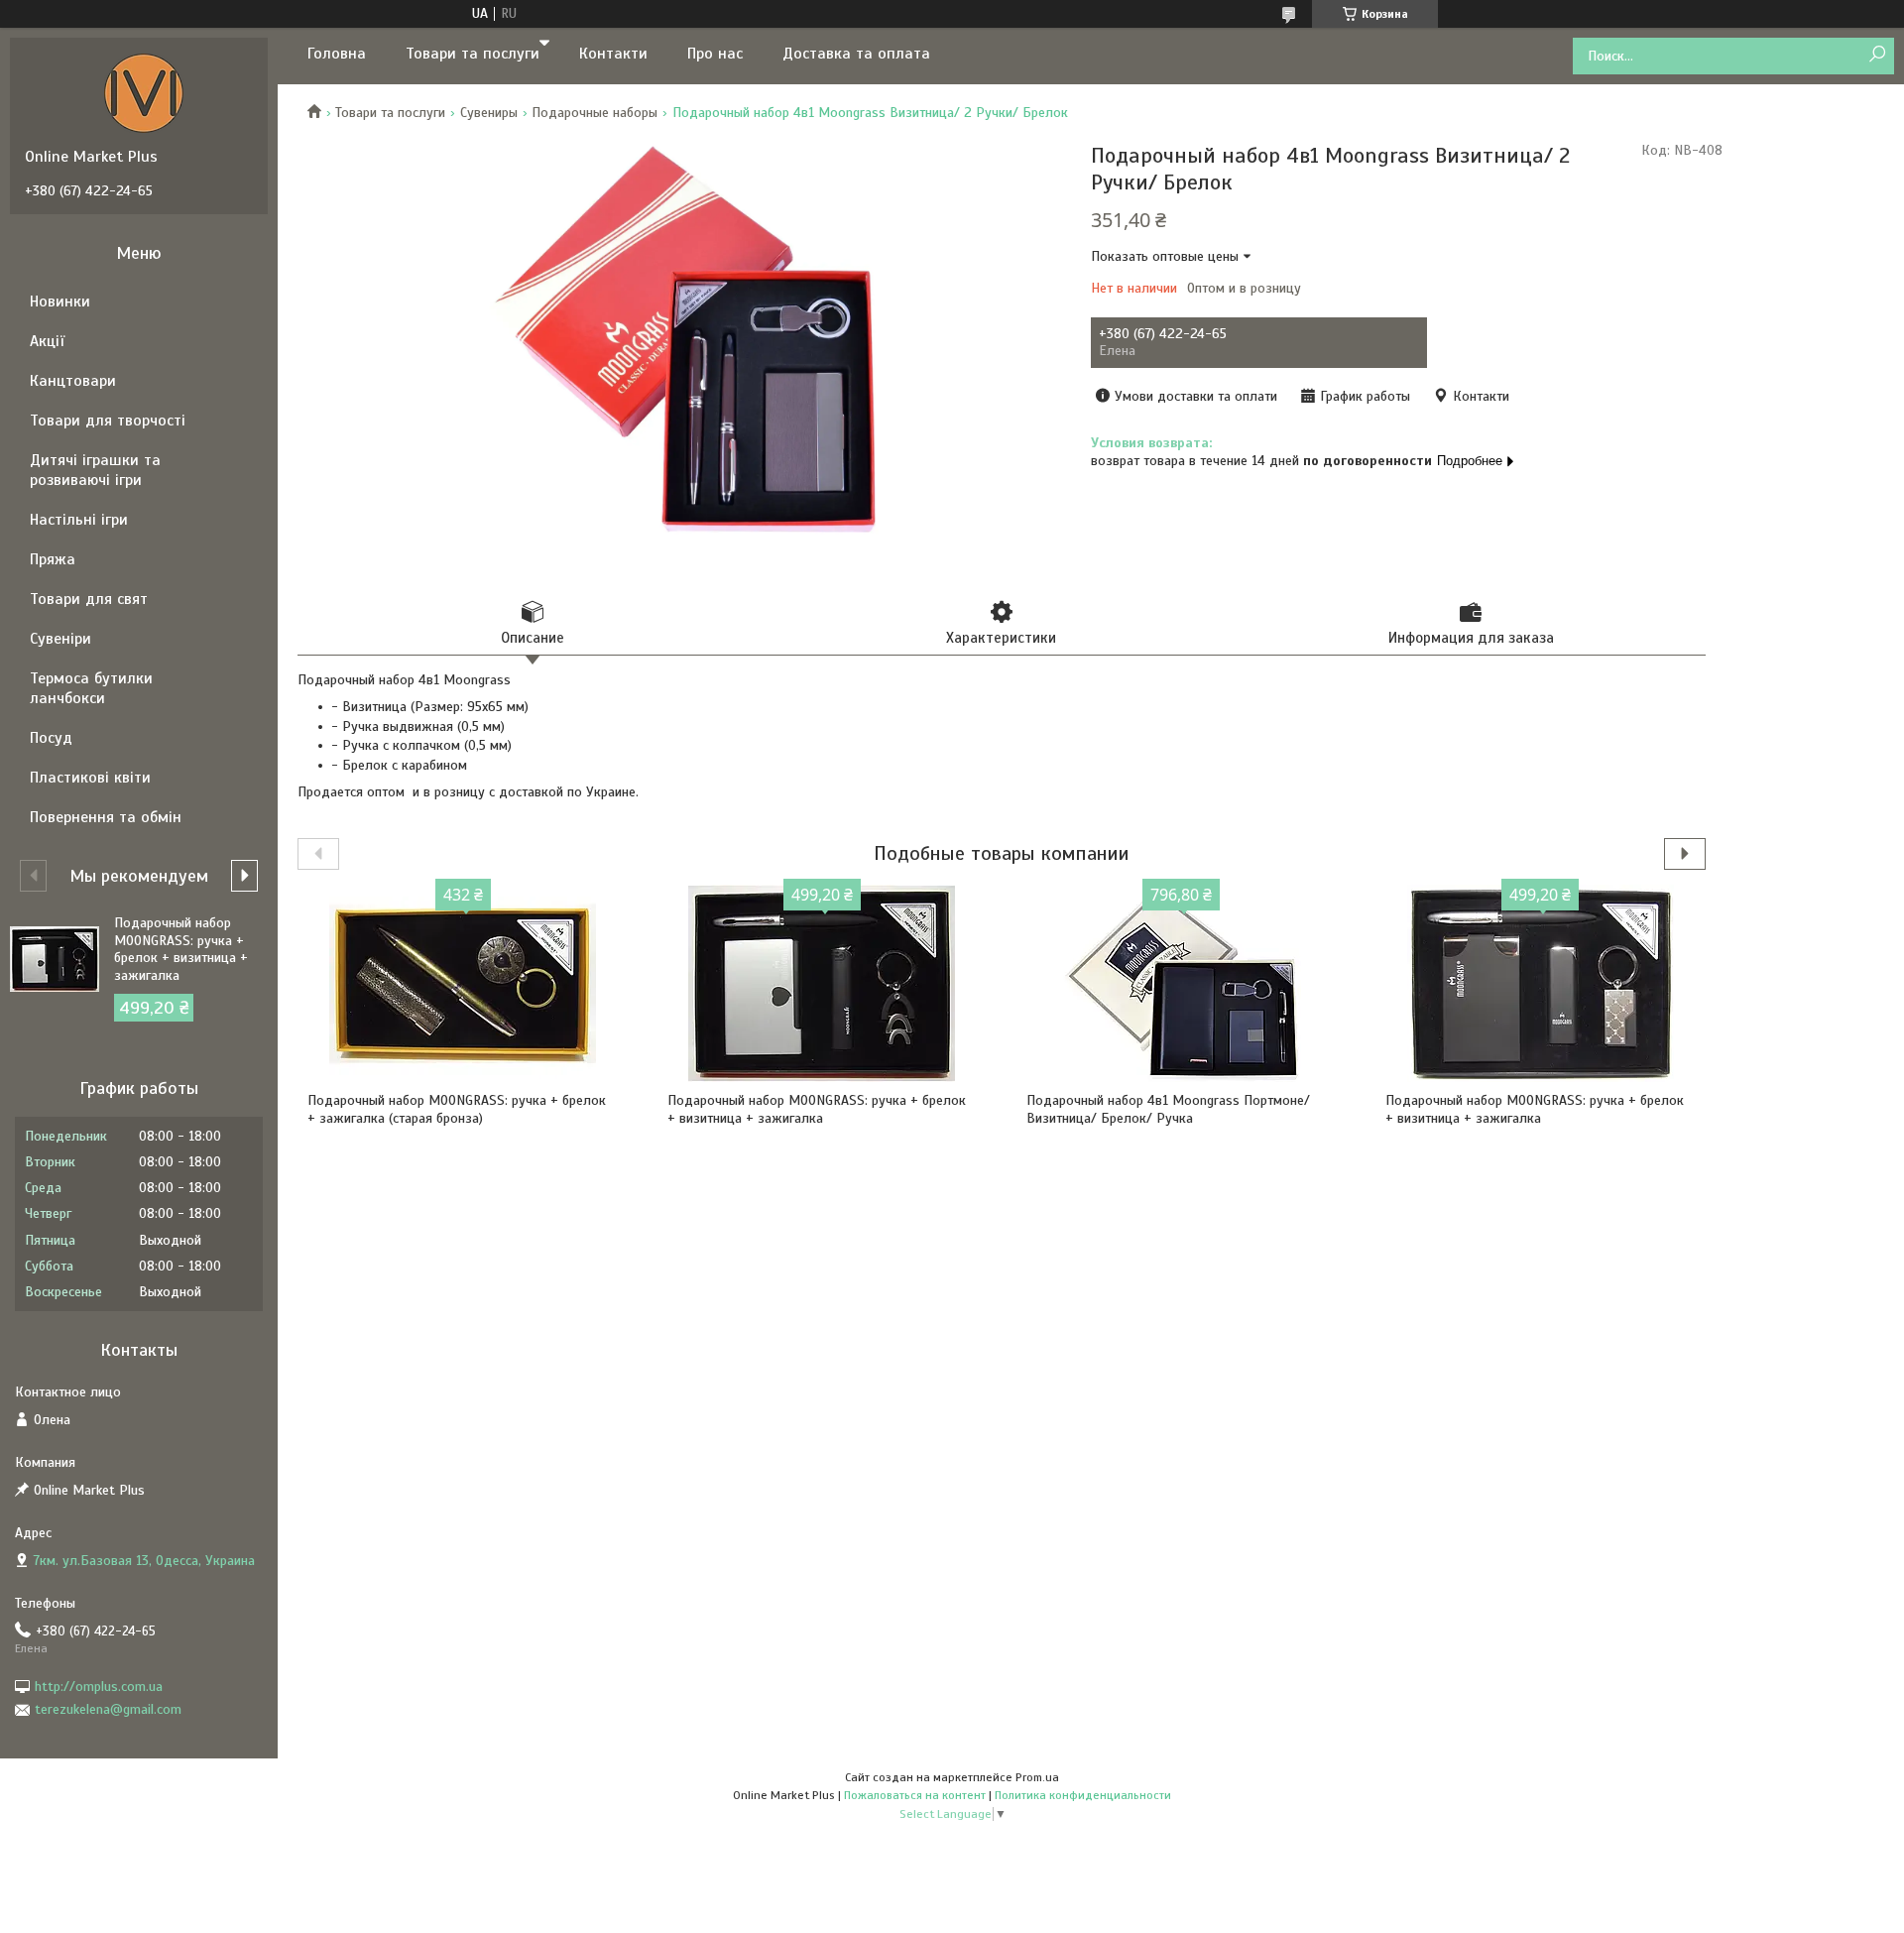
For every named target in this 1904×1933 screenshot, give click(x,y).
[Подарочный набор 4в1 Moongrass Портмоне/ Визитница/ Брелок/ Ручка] (1182, 983)
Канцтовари (73, 381)
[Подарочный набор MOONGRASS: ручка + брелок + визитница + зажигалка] (823, 983)
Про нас (715, 54)
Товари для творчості (108, 421)
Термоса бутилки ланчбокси (91, 688)
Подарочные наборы (595, 113)
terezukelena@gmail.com (108, 1709)
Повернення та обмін (106, 817)
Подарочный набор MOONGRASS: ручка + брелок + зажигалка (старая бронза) (457, 1109)
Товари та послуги (473, 54)
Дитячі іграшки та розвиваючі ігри (95, 470)
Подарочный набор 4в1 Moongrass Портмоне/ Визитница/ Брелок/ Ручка (1168, 1109)
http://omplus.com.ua (99, 1687)
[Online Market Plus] (144, 92)
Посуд (51, 738)
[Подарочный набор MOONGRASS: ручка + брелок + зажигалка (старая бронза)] (463, 983)
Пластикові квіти (90, 778)
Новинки (60, 302)
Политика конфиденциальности (1083, 1795)
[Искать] (1877, 55)
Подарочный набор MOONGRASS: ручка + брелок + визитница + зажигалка (817, 1109)
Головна (337, 54)
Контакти (613, 54)
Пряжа (53, 559)
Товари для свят (89, 599)
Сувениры (489, 113)
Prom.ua (1037, 1777)
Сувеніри (60, 639)
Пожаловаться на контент (915, 1795)
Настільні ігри (79, 520)
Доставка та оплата (856, 54)
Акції (47, 341)
